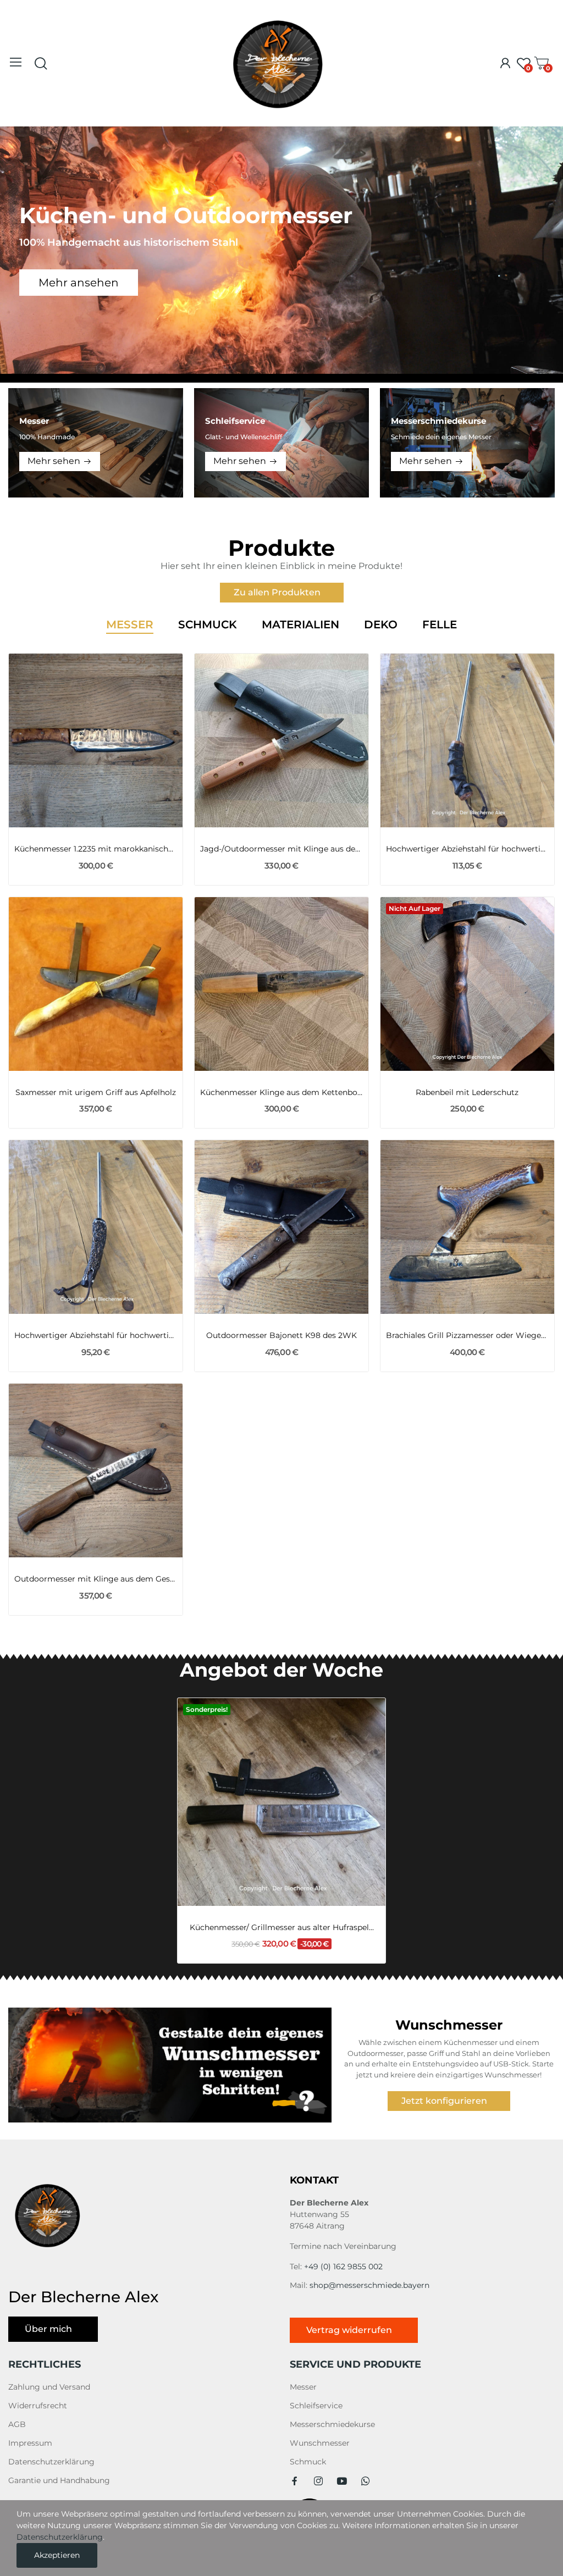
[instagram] (318, 2481)
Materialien (300, 625)
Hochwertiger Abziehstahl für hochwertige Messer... (467, 849)
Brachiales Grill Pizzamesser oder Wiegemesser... (467, 1335)
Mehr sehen (54, 461)
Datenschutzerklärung (51, 2462)
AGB (17, 2424)
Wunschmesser (320, 2443)
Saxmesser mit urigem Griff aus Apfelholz (96, 1092)
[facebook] (295, 2481)
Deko (381, 625)
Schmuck (208, 625)
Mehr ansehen (79, 283)
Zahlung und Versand (49, 2387)
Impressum (30, 2443)
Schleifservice (316, 2406)
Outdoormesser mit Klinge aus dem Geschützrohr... (96, 1579)
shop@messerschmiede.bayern (369, 2285)
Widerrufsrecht (38, 2406)
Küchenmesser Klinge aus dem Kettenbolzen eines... (281, 1092)
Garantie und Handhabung (59, 2480)
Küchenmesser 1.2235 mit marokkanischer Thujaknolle (96, 849)
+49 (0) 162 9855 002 (343, 2267)
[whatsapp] (366, 2481)
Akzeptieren (57, 2555)
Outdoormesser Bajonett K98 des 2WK (281, 1335)
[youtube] (342, 2481)
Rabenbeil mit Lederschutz (467, 1092)
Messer (130, 625)
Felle (440, 625)
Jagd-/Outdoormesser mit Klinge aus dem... (281, 849)
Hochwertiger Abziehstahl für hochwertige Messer (96, 1335)
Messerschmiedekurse (332, 2424)
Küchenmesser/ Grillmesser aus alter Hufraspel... (282, 1927)
